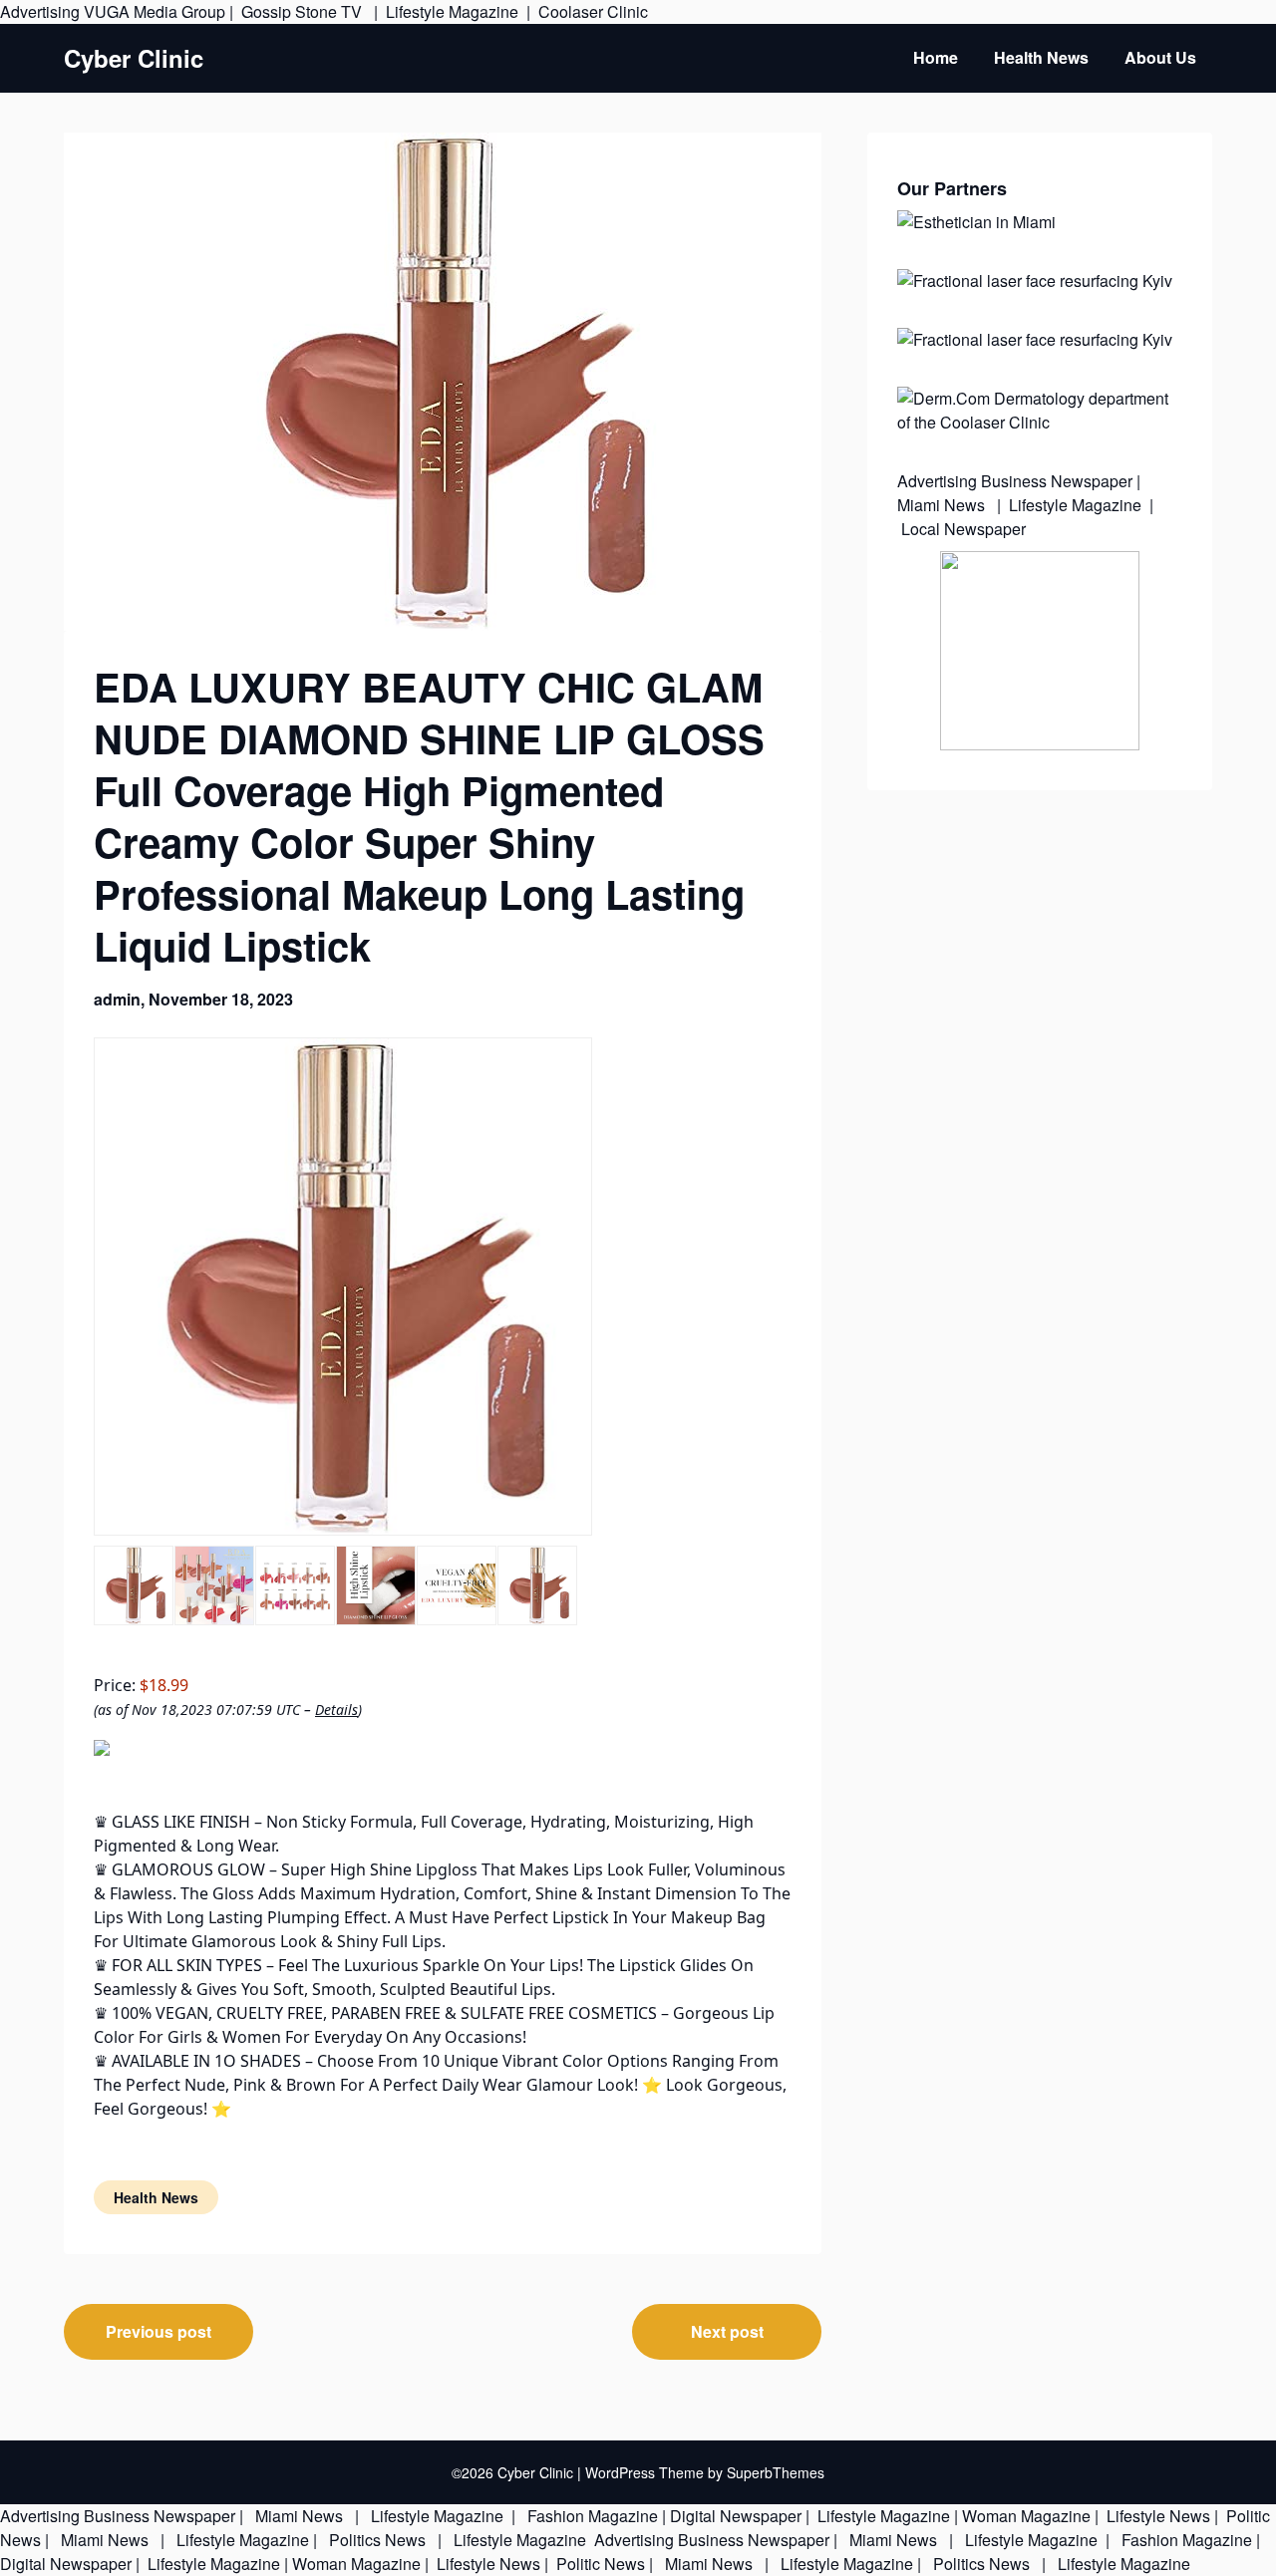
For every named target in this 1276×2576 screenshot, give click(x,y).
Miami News (943, 505)
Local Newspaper (963, 529)
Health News (1041, 57)
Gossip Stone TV (304, 11)
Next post (727, 2331)
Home (936, 57)
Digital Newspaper (736, 2516)
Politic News (599, 2564)
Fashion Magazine (593, 2516)
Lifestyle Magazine (452, 11)
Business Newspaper (1057, 481)
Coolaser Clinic (593, 11)
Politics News (377, 2540)
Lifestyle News (1156, 2516)
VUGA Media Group (155, 11)
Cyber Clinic (134, 58)
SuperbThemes (776, 2472)
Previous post (159, 2331)
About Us (1160, 57)
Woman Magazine (1026, 2516)
